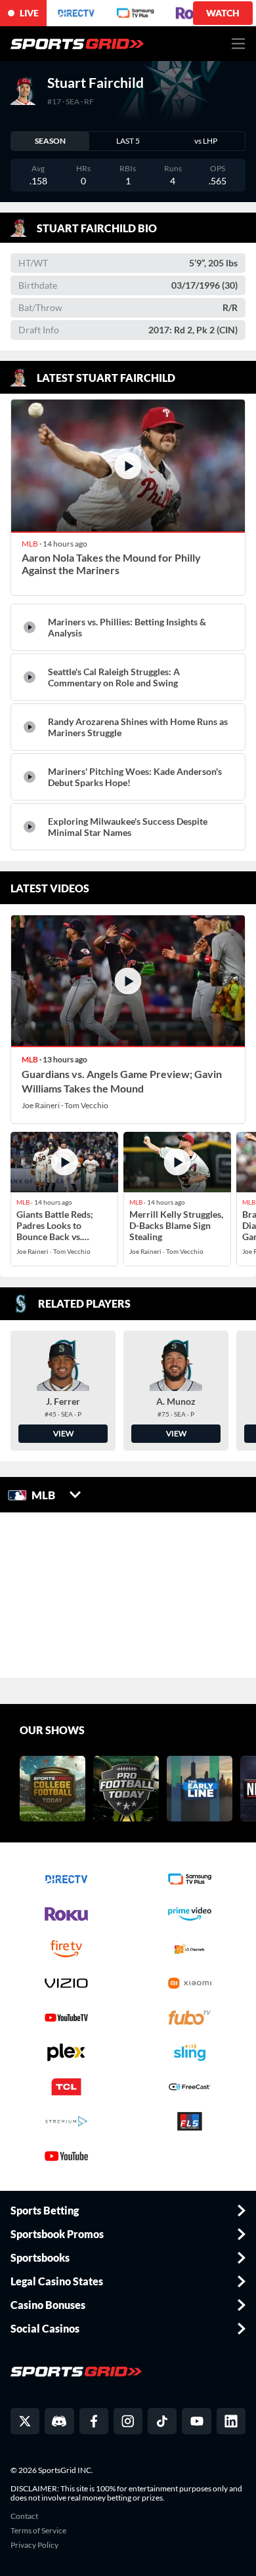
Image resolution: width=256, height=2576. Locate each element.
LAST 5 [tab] (128, 141)
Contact (24, 2516)
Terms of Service (38, 2531)
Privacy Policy (34, 2545)
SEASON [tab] (50, 141)
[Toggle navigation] (239, 44)
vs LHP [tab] (206, 141)
